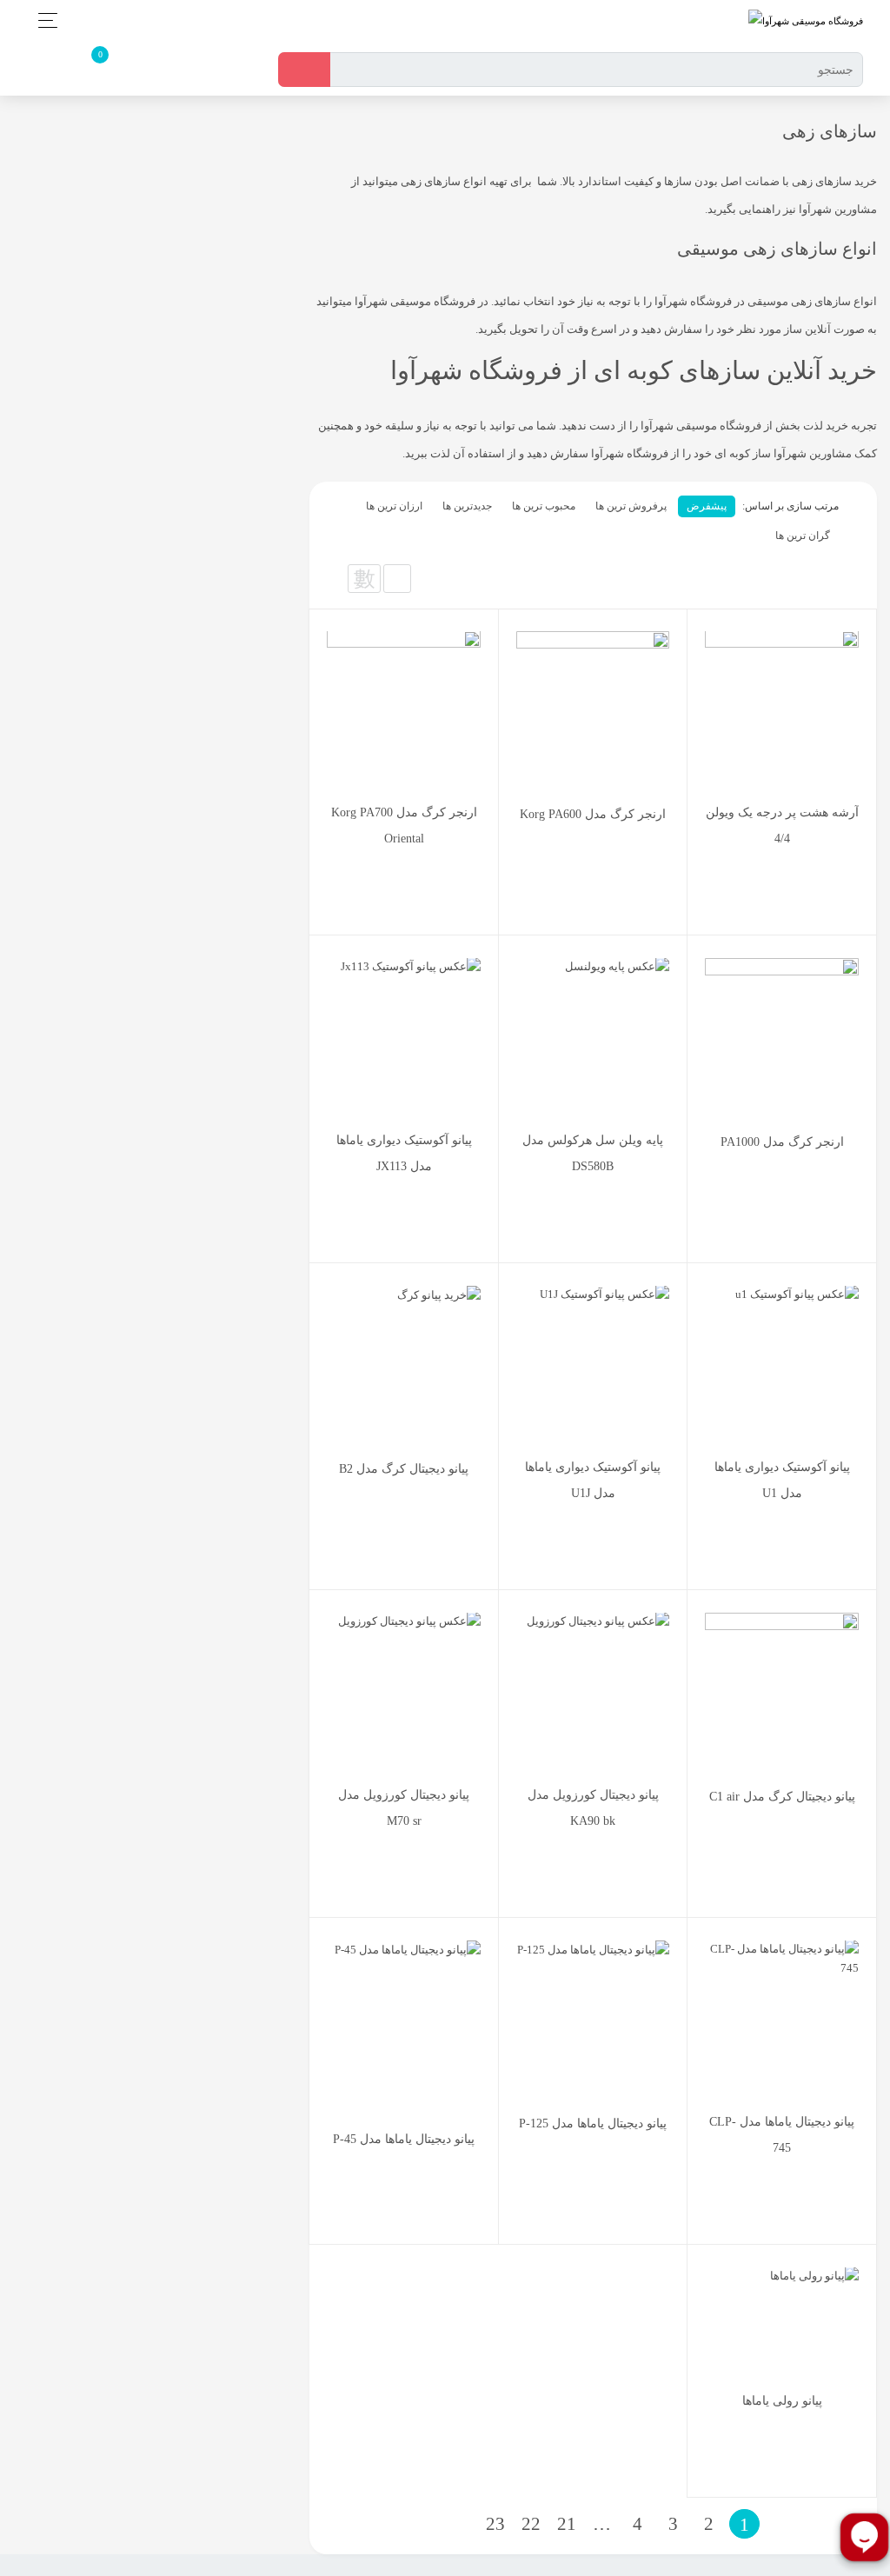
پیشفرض (707, 506)
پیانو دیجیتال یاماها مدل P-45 (404, 2139)
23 (495, 2524)
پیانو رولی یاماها (782, 2401)
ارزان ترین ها (394, 506)
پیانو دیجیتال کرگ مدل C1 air (782, 1797)
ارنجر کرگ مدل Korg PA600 (593, 814)
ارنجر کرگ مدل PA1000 (782, 1142)
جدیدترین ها (467, 506)
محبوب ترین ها (544, 506)
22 (531, 2524)
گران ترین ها (803, 536)
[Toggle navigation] (43, 20)
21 (567, 2524)
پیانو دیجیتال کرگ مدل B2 (404, 1469)
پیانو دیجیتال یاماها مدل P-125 (593, 2123)
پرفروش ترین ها (631, 506)
